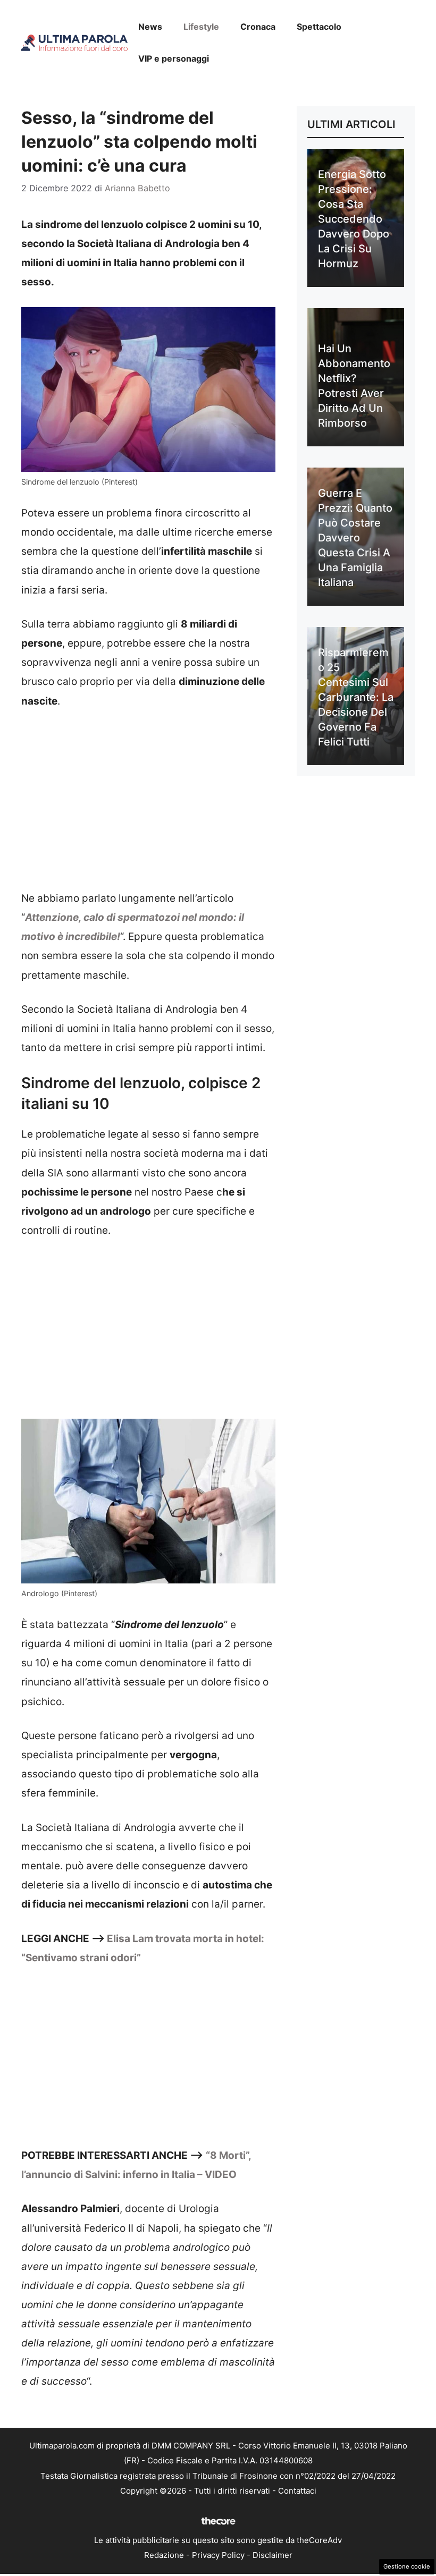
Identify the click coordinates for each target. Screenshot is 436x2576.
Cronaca (258, 27)
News (150, 27)
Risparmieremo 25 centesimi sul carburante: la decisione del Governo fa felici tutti (356, 697)
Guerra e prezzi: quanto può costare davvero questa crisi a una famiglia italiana (355, 538)
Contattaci (297, 2491)
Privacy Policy (218, 2555)
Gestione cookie (407, 2566)
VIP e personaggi (174, 58)
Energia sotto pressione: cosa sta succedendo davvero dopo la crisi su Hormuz (354, 219)
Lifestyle (201, 27)
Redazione (164, 2555)
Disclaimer (272, 2555)
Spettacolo (319, 27)
